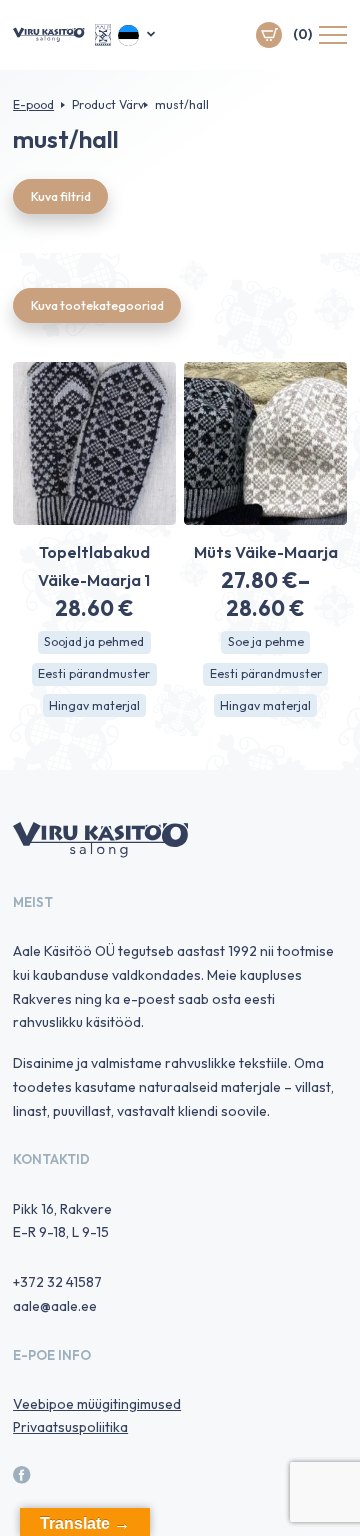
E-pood (33, 104)
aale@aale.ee (55, 1306)
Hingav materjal (94, 705)
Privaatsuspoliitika (70, 1427)
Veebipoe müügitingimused (97, 1404)
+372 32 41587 (57, 1282)
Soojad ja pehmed (94, 641)
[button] (137, 35)
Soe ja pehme (266, 641)
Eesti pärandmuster (94, 673)
